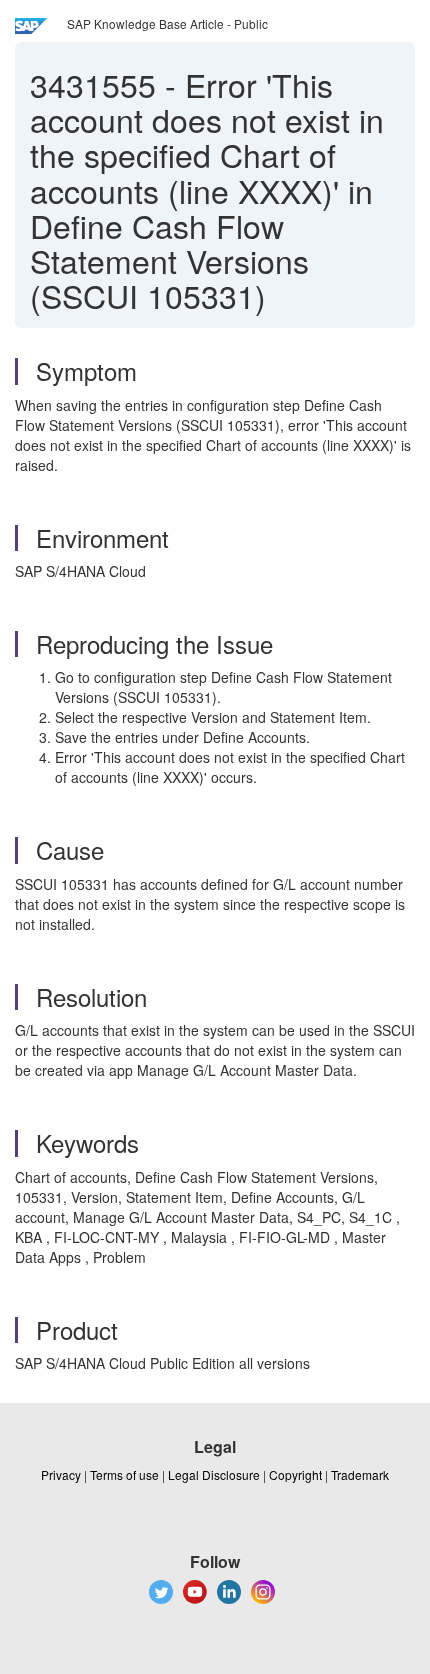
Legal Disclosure (214, 1474)
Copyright (295, 1474)
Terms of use (124, 1474)
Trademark (360, 1474)
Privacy (61, 1474)
